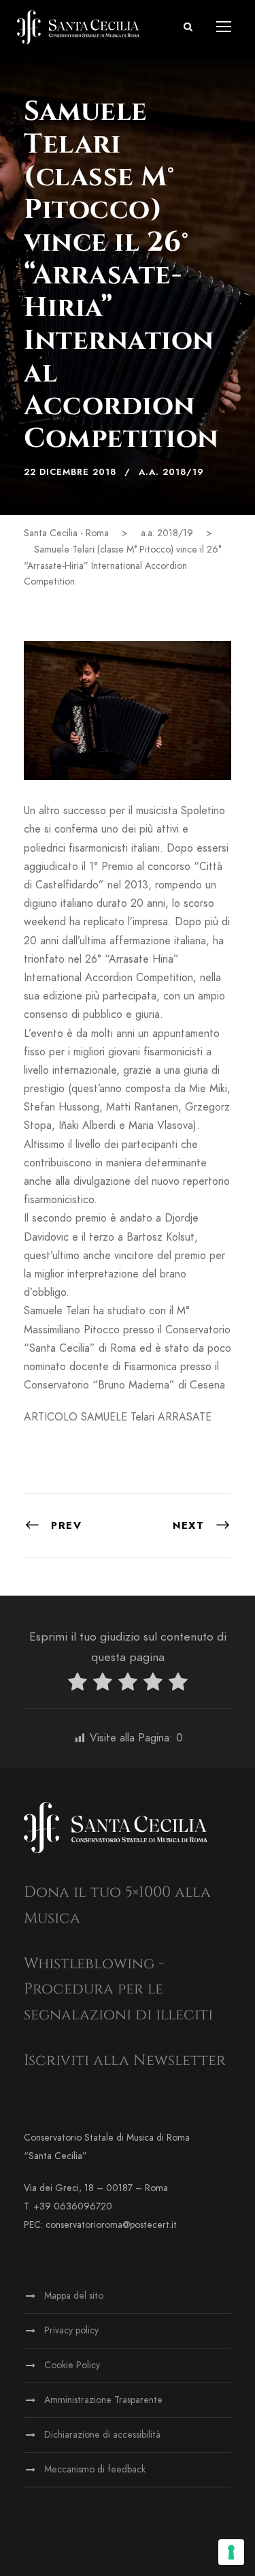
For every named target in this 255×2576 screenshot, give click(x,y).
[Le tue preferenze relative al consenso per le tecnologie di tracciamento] (231, 2552)
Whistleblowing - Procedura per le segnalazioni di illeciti (118, 1989)
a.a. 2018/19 (171, 472)
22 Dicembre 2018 (70, 472)
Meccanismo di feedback (95, 2469)
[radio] (78, 1685)
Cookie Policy (72, 2365)
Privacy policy (71, 2330)
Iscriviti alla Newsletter (125, 2061)
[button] (188, 27)
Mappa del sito (74, 2296)
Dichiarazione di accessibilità (102, 2435)
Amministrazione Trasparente (103, 2400)
